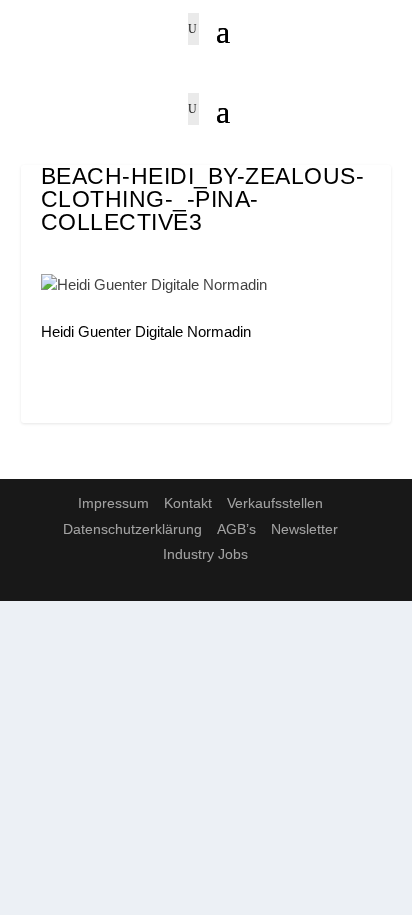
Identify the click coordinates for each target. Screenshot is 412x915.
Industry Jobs (205, 554)
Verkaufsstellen (275, 503)
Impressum (113, 503)
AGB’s (236, 529)
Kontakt (188, 503)
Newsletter (304, 529)
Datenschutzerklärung (132, 529)
